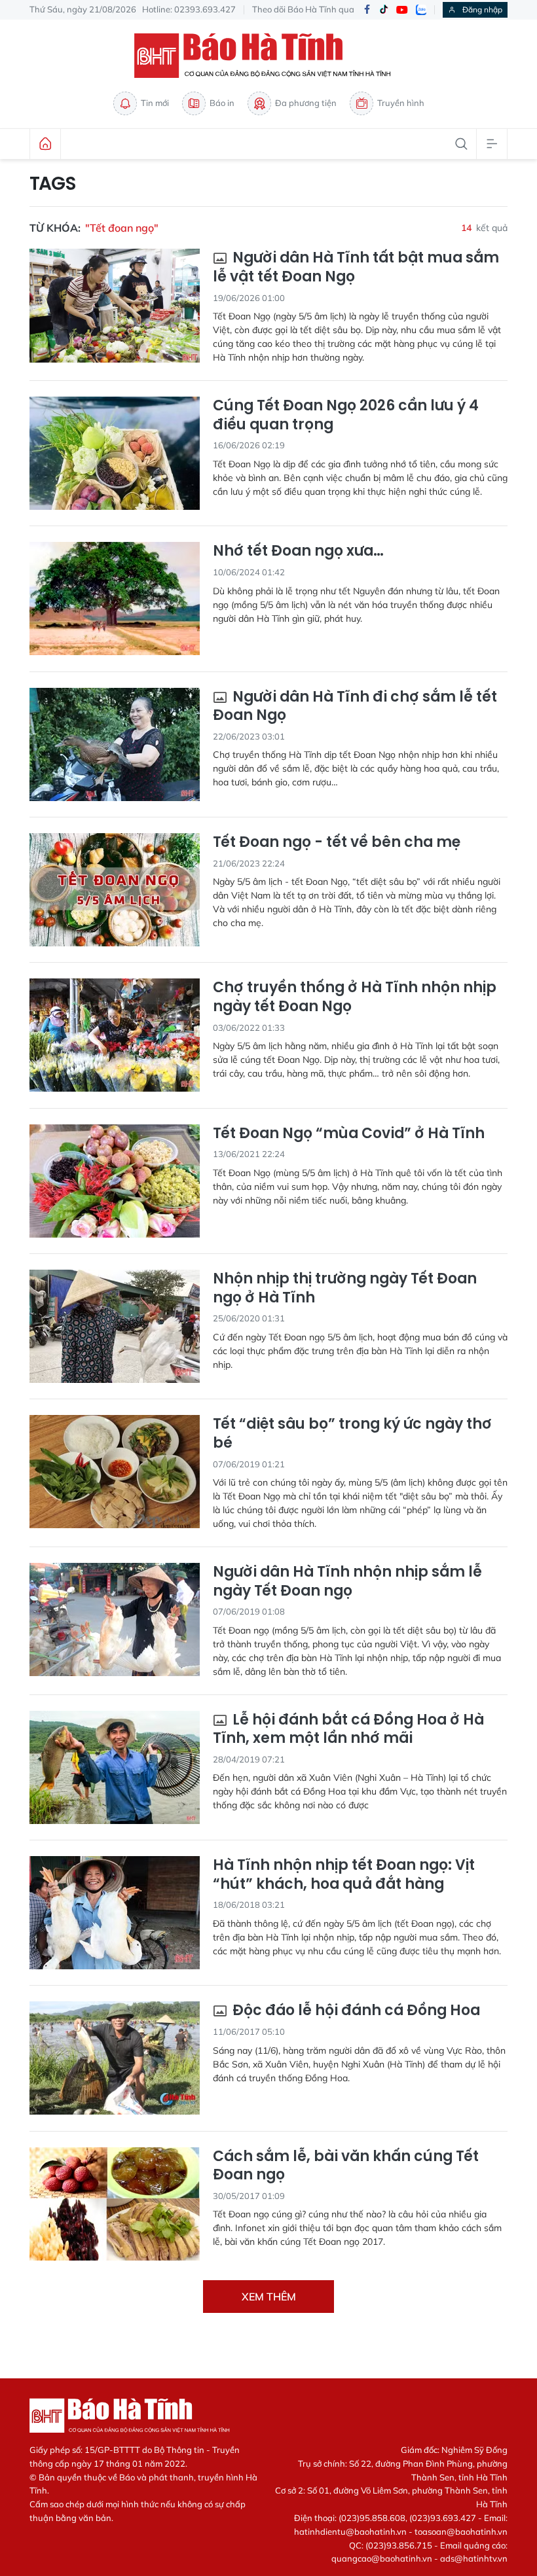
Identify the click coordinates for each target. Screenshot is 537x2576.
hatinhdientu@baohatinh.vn (350, 2531)
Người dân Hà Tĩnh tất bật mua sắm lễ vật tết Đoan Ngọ (356, 267)
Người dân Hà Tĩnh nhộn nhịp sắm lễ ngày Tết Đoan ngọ (347, 1582)
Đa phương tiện (306, 103)
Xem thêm (269, 2297)
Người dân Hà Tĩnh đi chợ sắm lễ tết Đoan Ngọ (355, 707)
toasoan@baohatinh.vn (461, 2531)
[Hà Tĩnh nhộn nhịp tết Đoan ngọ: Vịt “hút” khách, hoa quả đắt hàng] (115, 1913)
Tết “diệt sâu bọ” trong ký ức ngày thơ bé (352, 1434)
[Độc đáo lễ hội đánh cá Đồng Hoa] (115, 2058)
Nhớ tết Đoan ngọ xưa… (298, 551)
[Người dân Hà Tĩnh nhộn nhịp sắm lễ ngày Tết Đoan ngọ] (115, 1619)
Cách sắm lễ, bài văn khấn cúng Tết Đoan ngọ (346, 2166)
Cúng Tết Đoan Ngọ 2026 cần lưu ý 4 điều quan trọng (346, 415)
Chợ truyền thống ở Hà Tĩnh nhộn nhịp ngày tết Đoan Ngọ (355, 997)
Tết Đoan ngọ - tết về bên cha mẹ (337, 843)
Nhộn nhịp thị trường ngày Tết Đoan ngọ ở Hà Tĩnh (345, 1288)
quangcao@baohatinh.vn (382, 2558)
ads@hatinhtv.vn (474, 2558)
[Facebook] (367, 10)
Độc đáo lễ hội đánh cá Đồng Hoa (355, 2011)
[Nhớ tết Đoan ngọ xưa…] (115, 599)
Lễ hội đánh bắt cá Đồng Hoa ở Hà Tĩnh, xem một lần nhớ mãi (348, 1729)
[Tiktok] (384, 10)
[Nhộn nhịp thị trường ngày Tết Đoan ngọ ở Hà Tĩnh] (115, 1326)
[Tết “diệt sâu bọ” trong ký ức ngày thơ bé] (115, 1472)
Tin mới (155, 103)
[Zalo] (421, 10)
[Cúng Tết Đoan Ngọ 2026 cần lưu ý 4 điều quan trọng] (115, 453)
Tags (53, 184)
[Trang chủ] (45, 144)
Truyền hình (401, 103)
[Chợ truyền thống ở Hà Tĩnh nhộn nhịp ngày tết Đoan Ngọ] (115, 1035)
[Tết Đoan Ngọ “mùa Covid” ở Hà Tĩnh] (115, 1181)
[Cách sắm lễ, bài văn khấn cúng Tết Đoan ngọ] (115, 2204)
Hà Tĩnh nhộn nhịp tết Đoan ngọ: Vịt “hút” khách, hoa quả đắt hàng (344, 1875)
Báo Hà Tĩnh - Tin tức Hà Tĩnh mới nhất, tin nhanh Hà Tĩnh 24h (268, 56)
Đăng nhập (482, 9)
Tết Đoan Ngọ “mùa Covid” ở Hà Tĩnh (349, 1134)
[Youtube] (402, 10)
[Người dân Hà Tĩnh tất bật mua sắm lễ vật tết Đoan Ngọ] (115, 305)
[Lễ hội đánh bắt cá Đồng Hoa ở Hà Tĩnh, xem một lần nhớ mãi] (115, 1767)
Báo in (222, 103)
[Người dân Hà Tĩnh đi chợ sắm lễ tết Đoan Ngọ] (115, 744)
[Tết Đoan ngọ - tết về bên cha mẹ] (115, 890)
